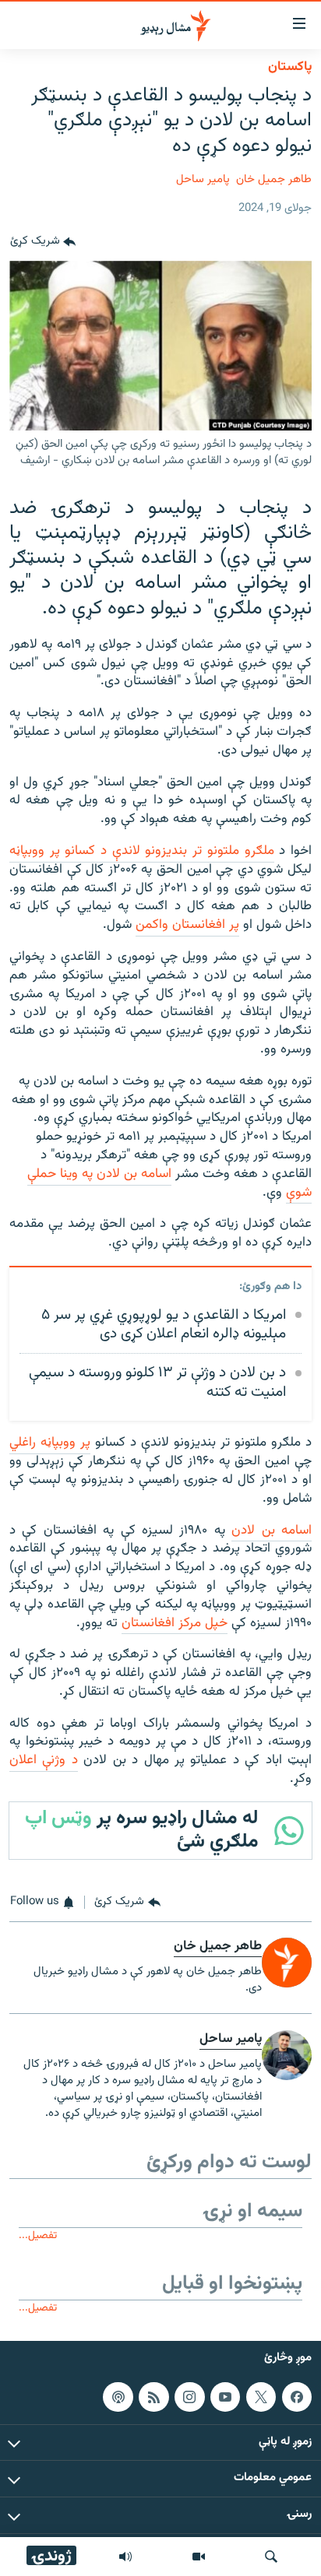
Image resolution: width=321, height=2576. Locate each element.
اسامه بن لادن (272, 1530)
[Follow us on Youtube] (225, 2397)
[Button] (43, 242)
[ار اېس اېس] (153, 2397)
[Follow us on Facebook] (297, 2397)
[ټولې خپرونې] (125, 2557)
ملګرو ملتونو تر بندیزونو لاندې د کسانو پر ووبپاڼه (142, 851)
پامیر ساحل (203, 179)
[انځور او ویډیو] (199, 2557)
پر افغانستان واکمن (187, 925)
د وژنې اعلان (44, 1760)
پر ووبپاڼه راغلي (50, 1443)
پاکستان (290, 67)
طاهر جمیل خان (274, 179)
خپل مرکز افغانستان (175, 1623)
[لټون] (271, 2557)
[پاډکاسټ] (118, 2397)
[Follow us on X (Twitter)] (261, 2397)
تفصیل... (38, 2235)
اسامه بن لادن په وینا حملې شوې (169, 1183)
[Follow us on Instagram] (189, 2397)
